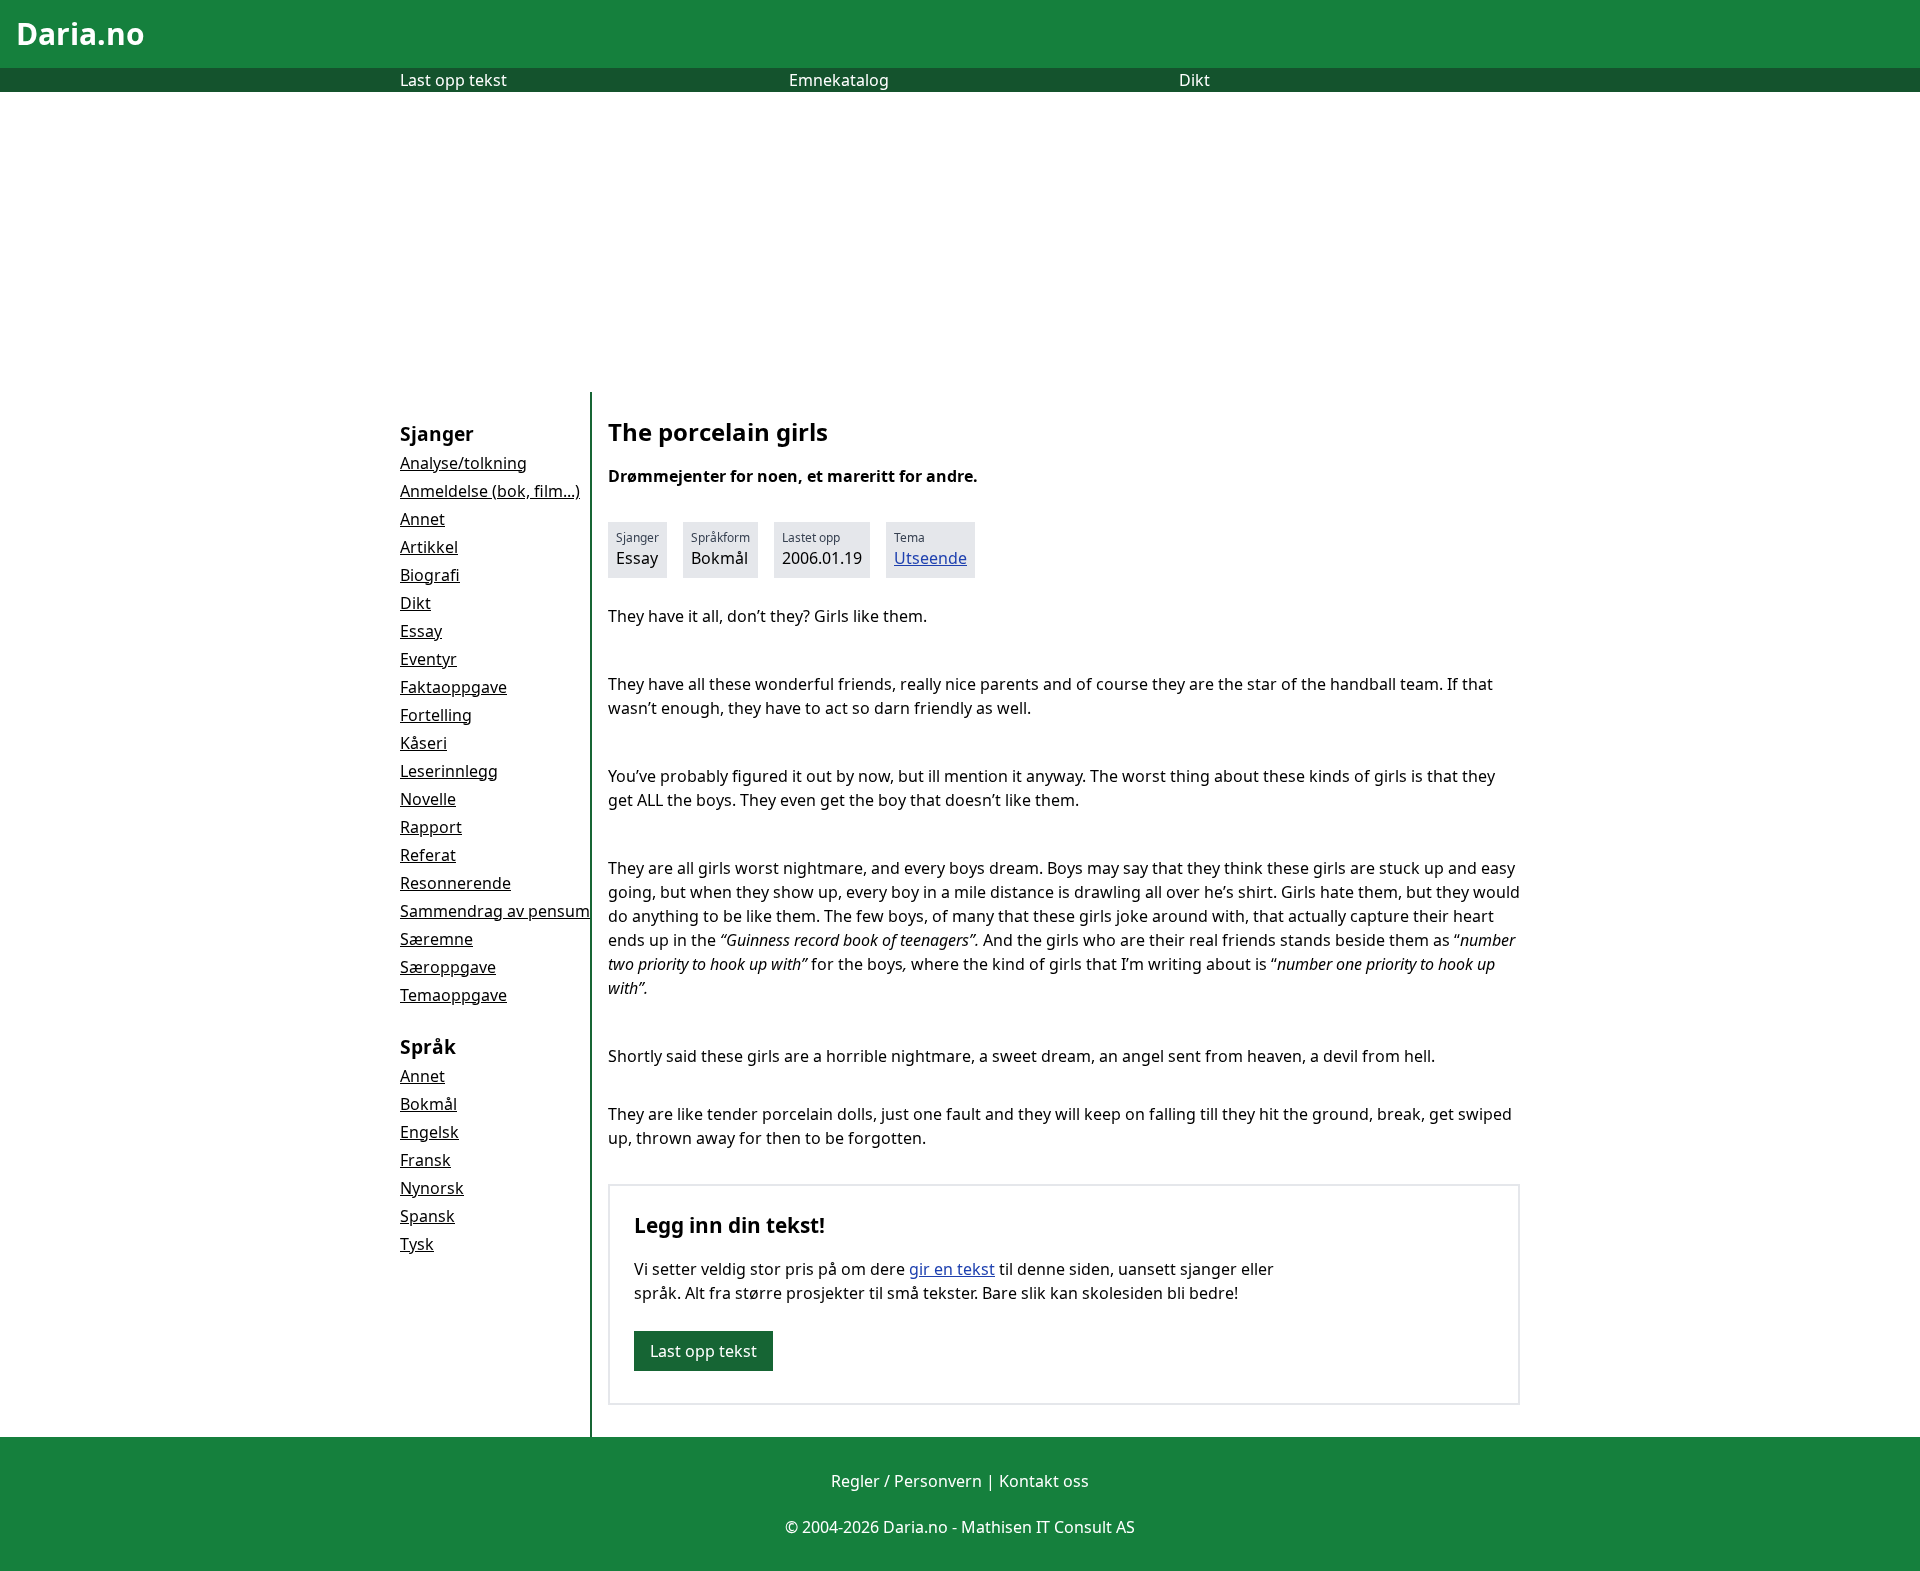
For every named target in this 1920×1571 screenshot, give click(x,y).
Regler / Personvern (906, 1481)
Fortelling (436, 715)
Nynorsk (432, 1188)
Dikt (1194, 80)
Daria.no (80, 33)
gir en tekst (952, 1269)
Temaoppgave (453, 995)
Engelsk (429, 1132)
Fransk (425, 1160)
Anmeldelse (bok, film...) (490, 491)
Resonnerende (455, 883)
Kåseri (423, 743)
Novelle (428, 799)
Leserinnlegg (449, 771)
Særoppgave (448, 967)
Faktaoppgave (453, 687)
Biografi (430, 575)
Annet (422, 519)
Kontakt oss (1044, 1481)
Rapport (431, 827)
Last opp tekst (453, 80)
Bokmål (428, 1104)
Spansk (427, 1216)
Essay (421, 631)
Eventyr (428, 659)
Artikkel (429, 547)
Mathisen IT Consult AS (1048, 1527)
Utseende (930, 558)
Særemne (436, 939)
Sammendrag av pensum (495, 911)
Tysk (417, 1244)
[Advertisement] (960, 242)
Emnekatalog (839, 80)
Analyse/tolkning (463, 463)
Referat (428, 855)
